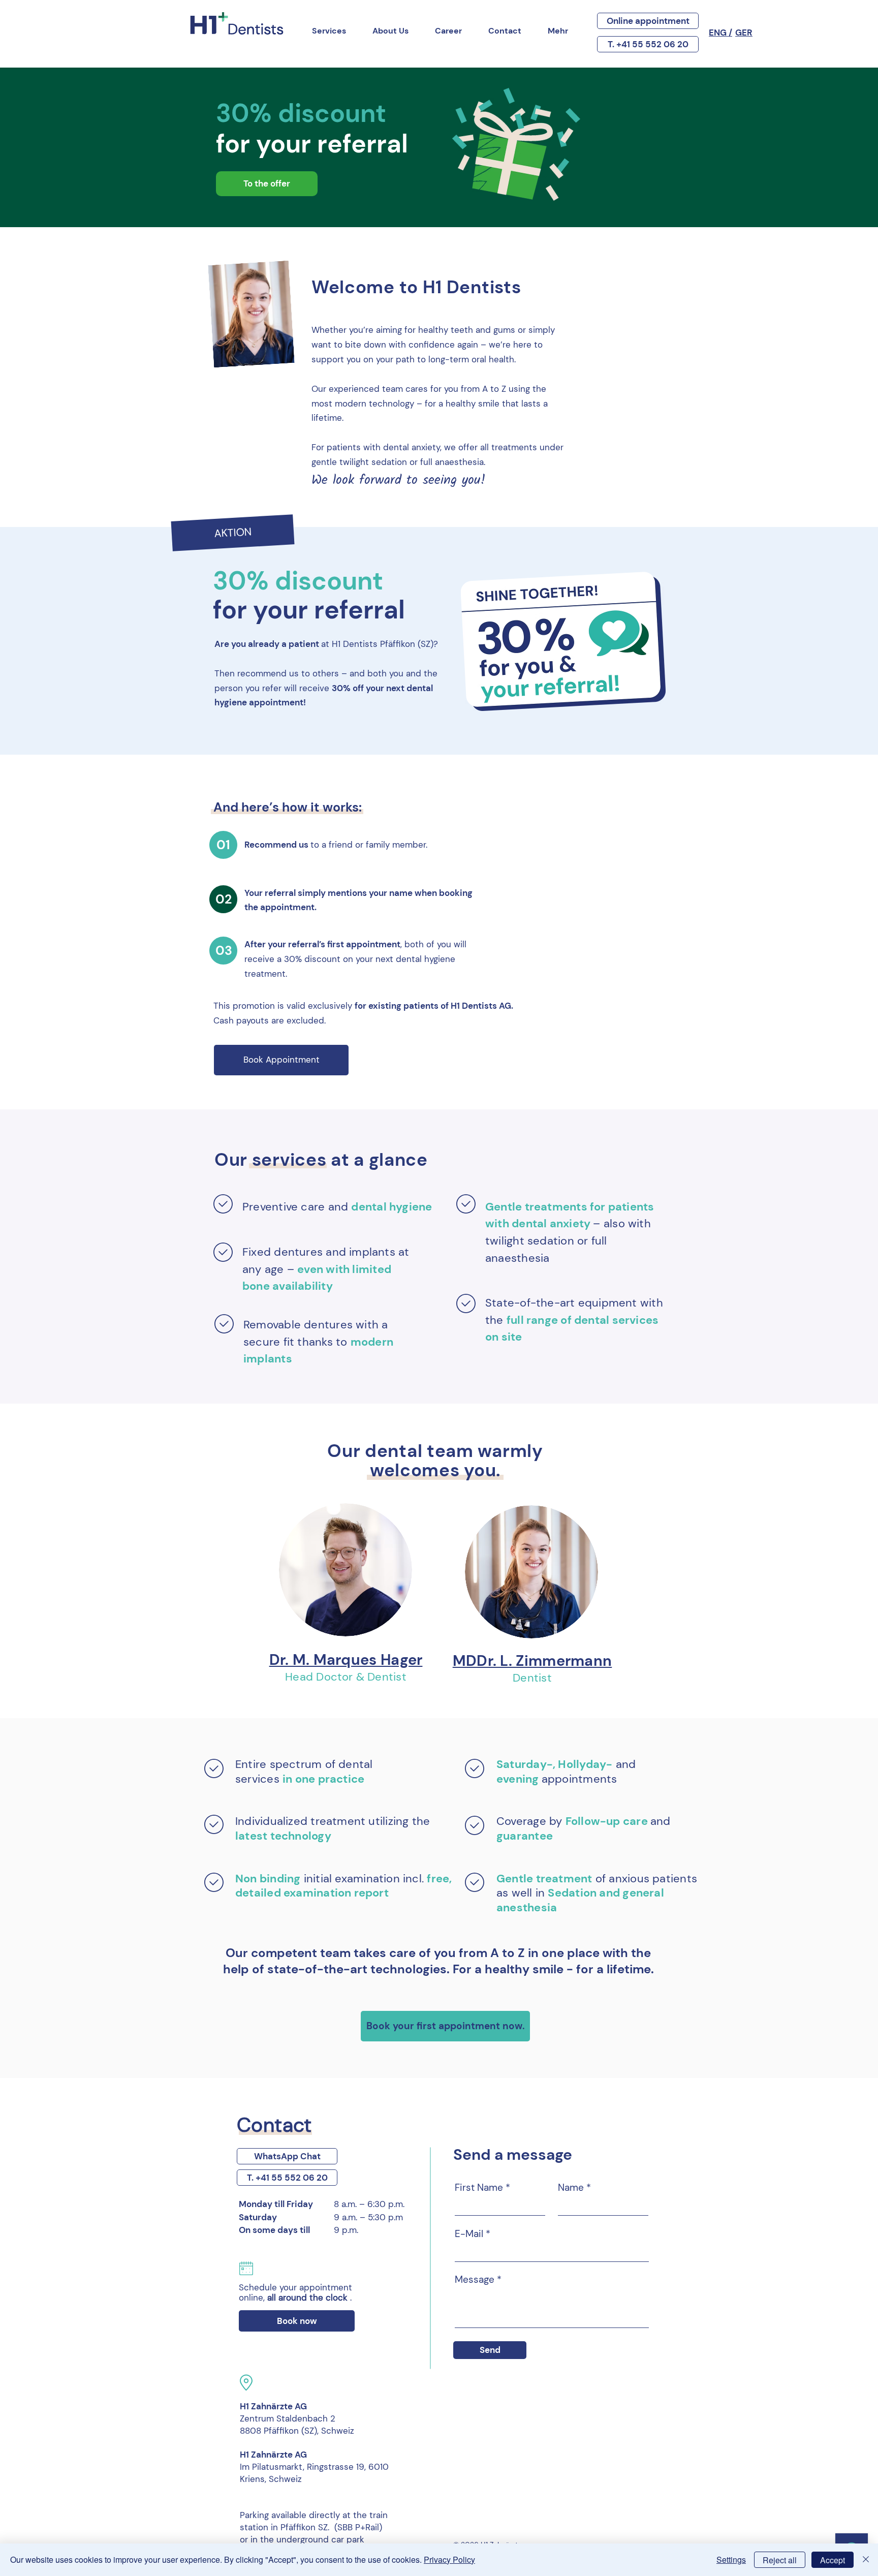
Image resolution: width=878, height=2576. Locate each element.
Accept (833, 2560)
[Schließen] (866, 2560)
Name (571, 2187)
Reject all (780, 2560)
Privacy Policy (449, 2559)
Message (475, 2279)
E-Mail (469, 2234)
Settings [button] (731, 2559)
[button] (232, 533)
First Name (479, 2187)
